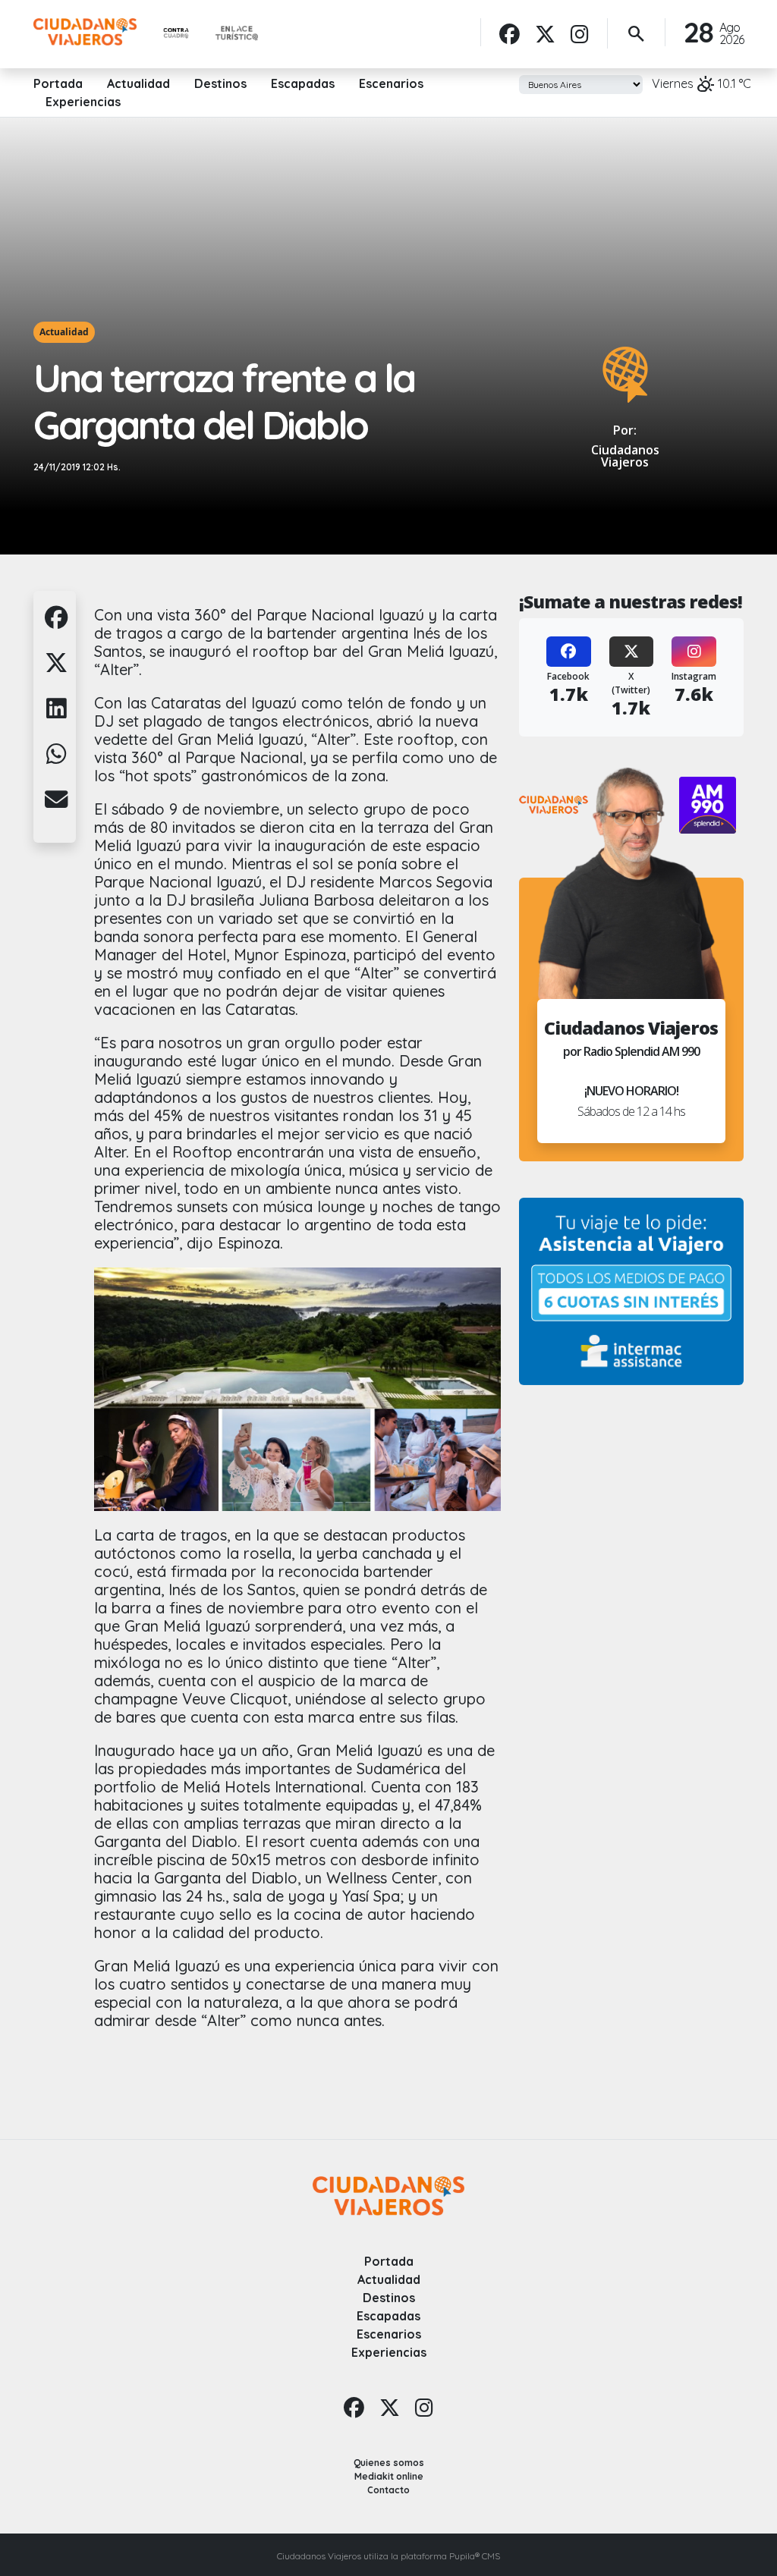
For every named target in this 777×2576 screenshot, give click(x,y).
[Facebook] (510, 34)
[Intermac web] (631, 1291)
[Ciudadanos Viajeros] (85, 32)
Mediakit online (389, 2476)
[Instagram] (580, 34)
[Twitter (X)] (632, 652)
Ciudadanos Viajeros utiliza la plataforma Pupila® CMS (388, 2556)
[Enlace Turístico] (237, 34)
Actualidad (138, 83)
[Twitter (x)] (545, 34)
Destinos (220, 83)
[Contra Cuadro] (176, 34)
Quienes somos (389, 2463)
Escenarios (391, 83)
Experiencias (83, 102)
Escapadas (303, 83)
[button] (56, 626)
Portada (58, 83)
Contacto (388, 2490)
